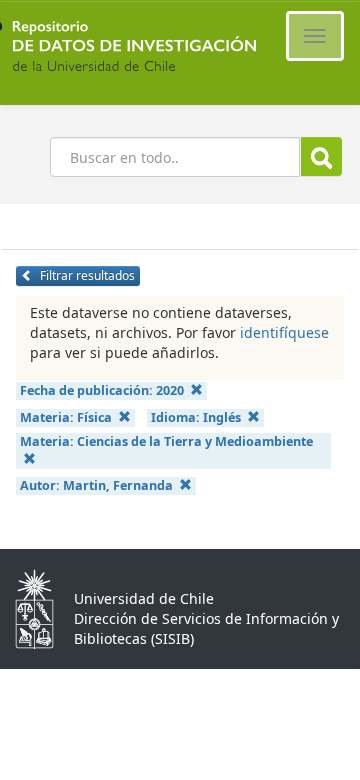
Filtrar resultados (86, 275)
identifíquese (284, 332)
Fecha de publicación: (102, 390)
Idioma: (196, 417)
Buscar (321, 156)
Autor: (96, 485)
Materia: (66, 417)
